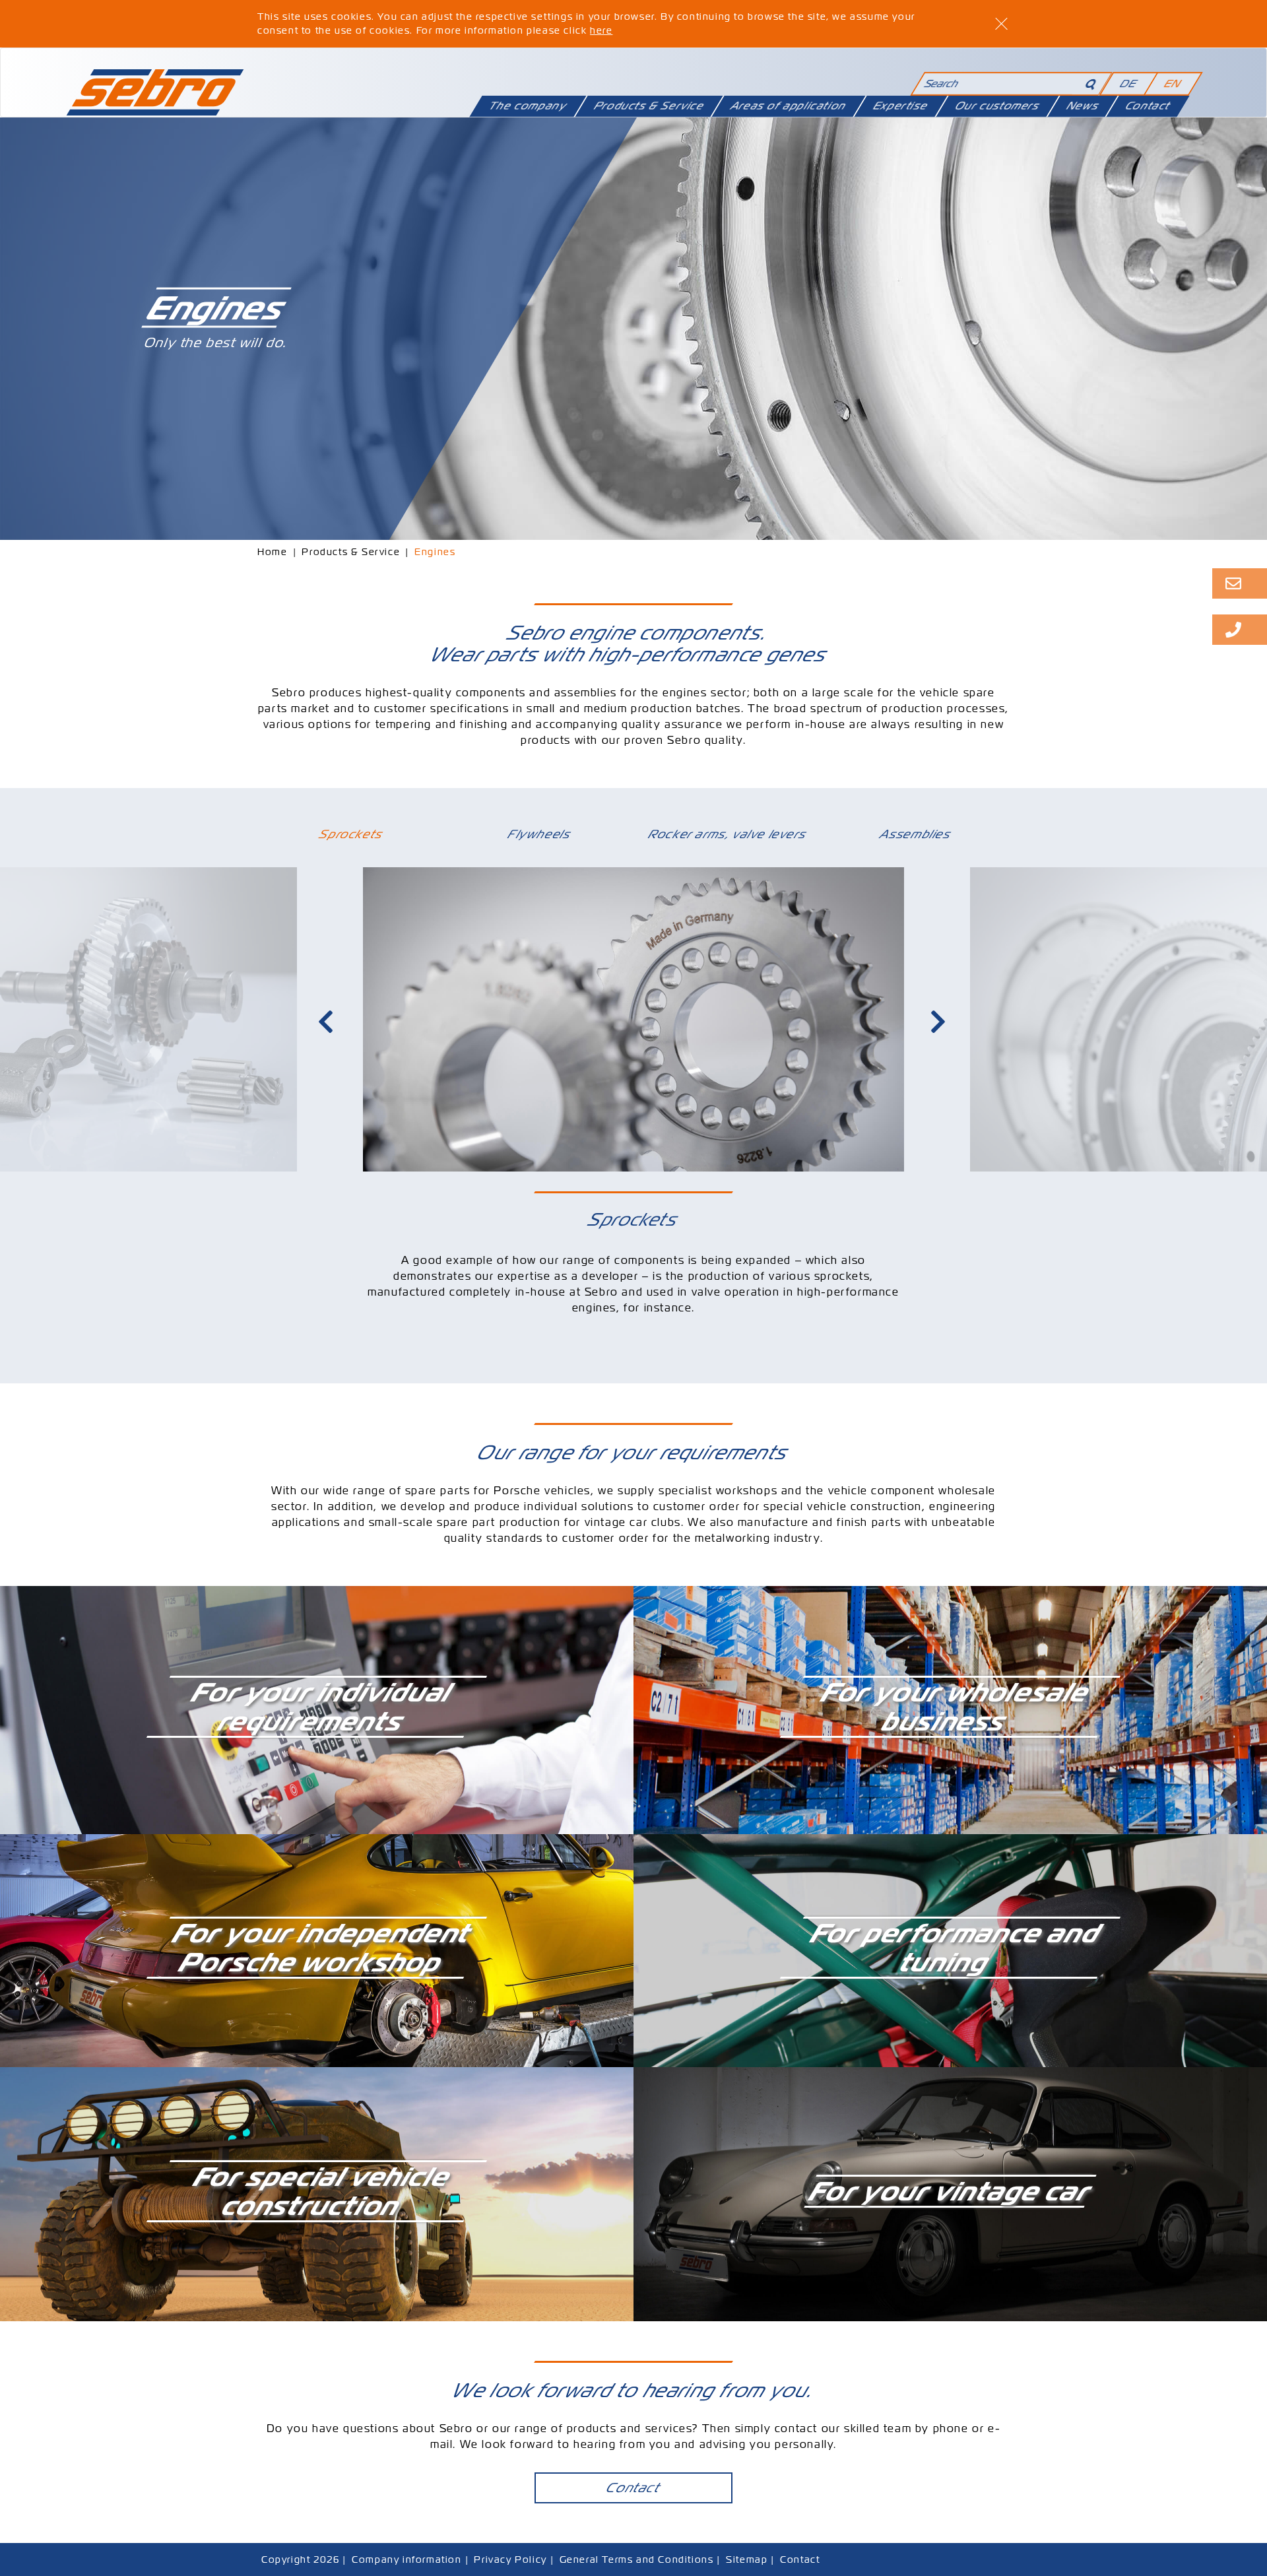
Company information (406, 2559)
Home (272, 552)
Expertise (901, 106)
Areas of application (789, 106)
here (601, 30)
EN (1173, 83)
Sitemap (747, 2559)
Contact (1148, 106)
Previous (327, 1022)
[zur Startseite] (155, 86)
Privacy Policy (510, 2559)
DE (1128, 83)
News (1082, 106)
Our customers (997, 106)
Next (940, 1022)
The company (528, 106)
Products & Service (649, 106)
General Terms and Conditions (637, 2559)
